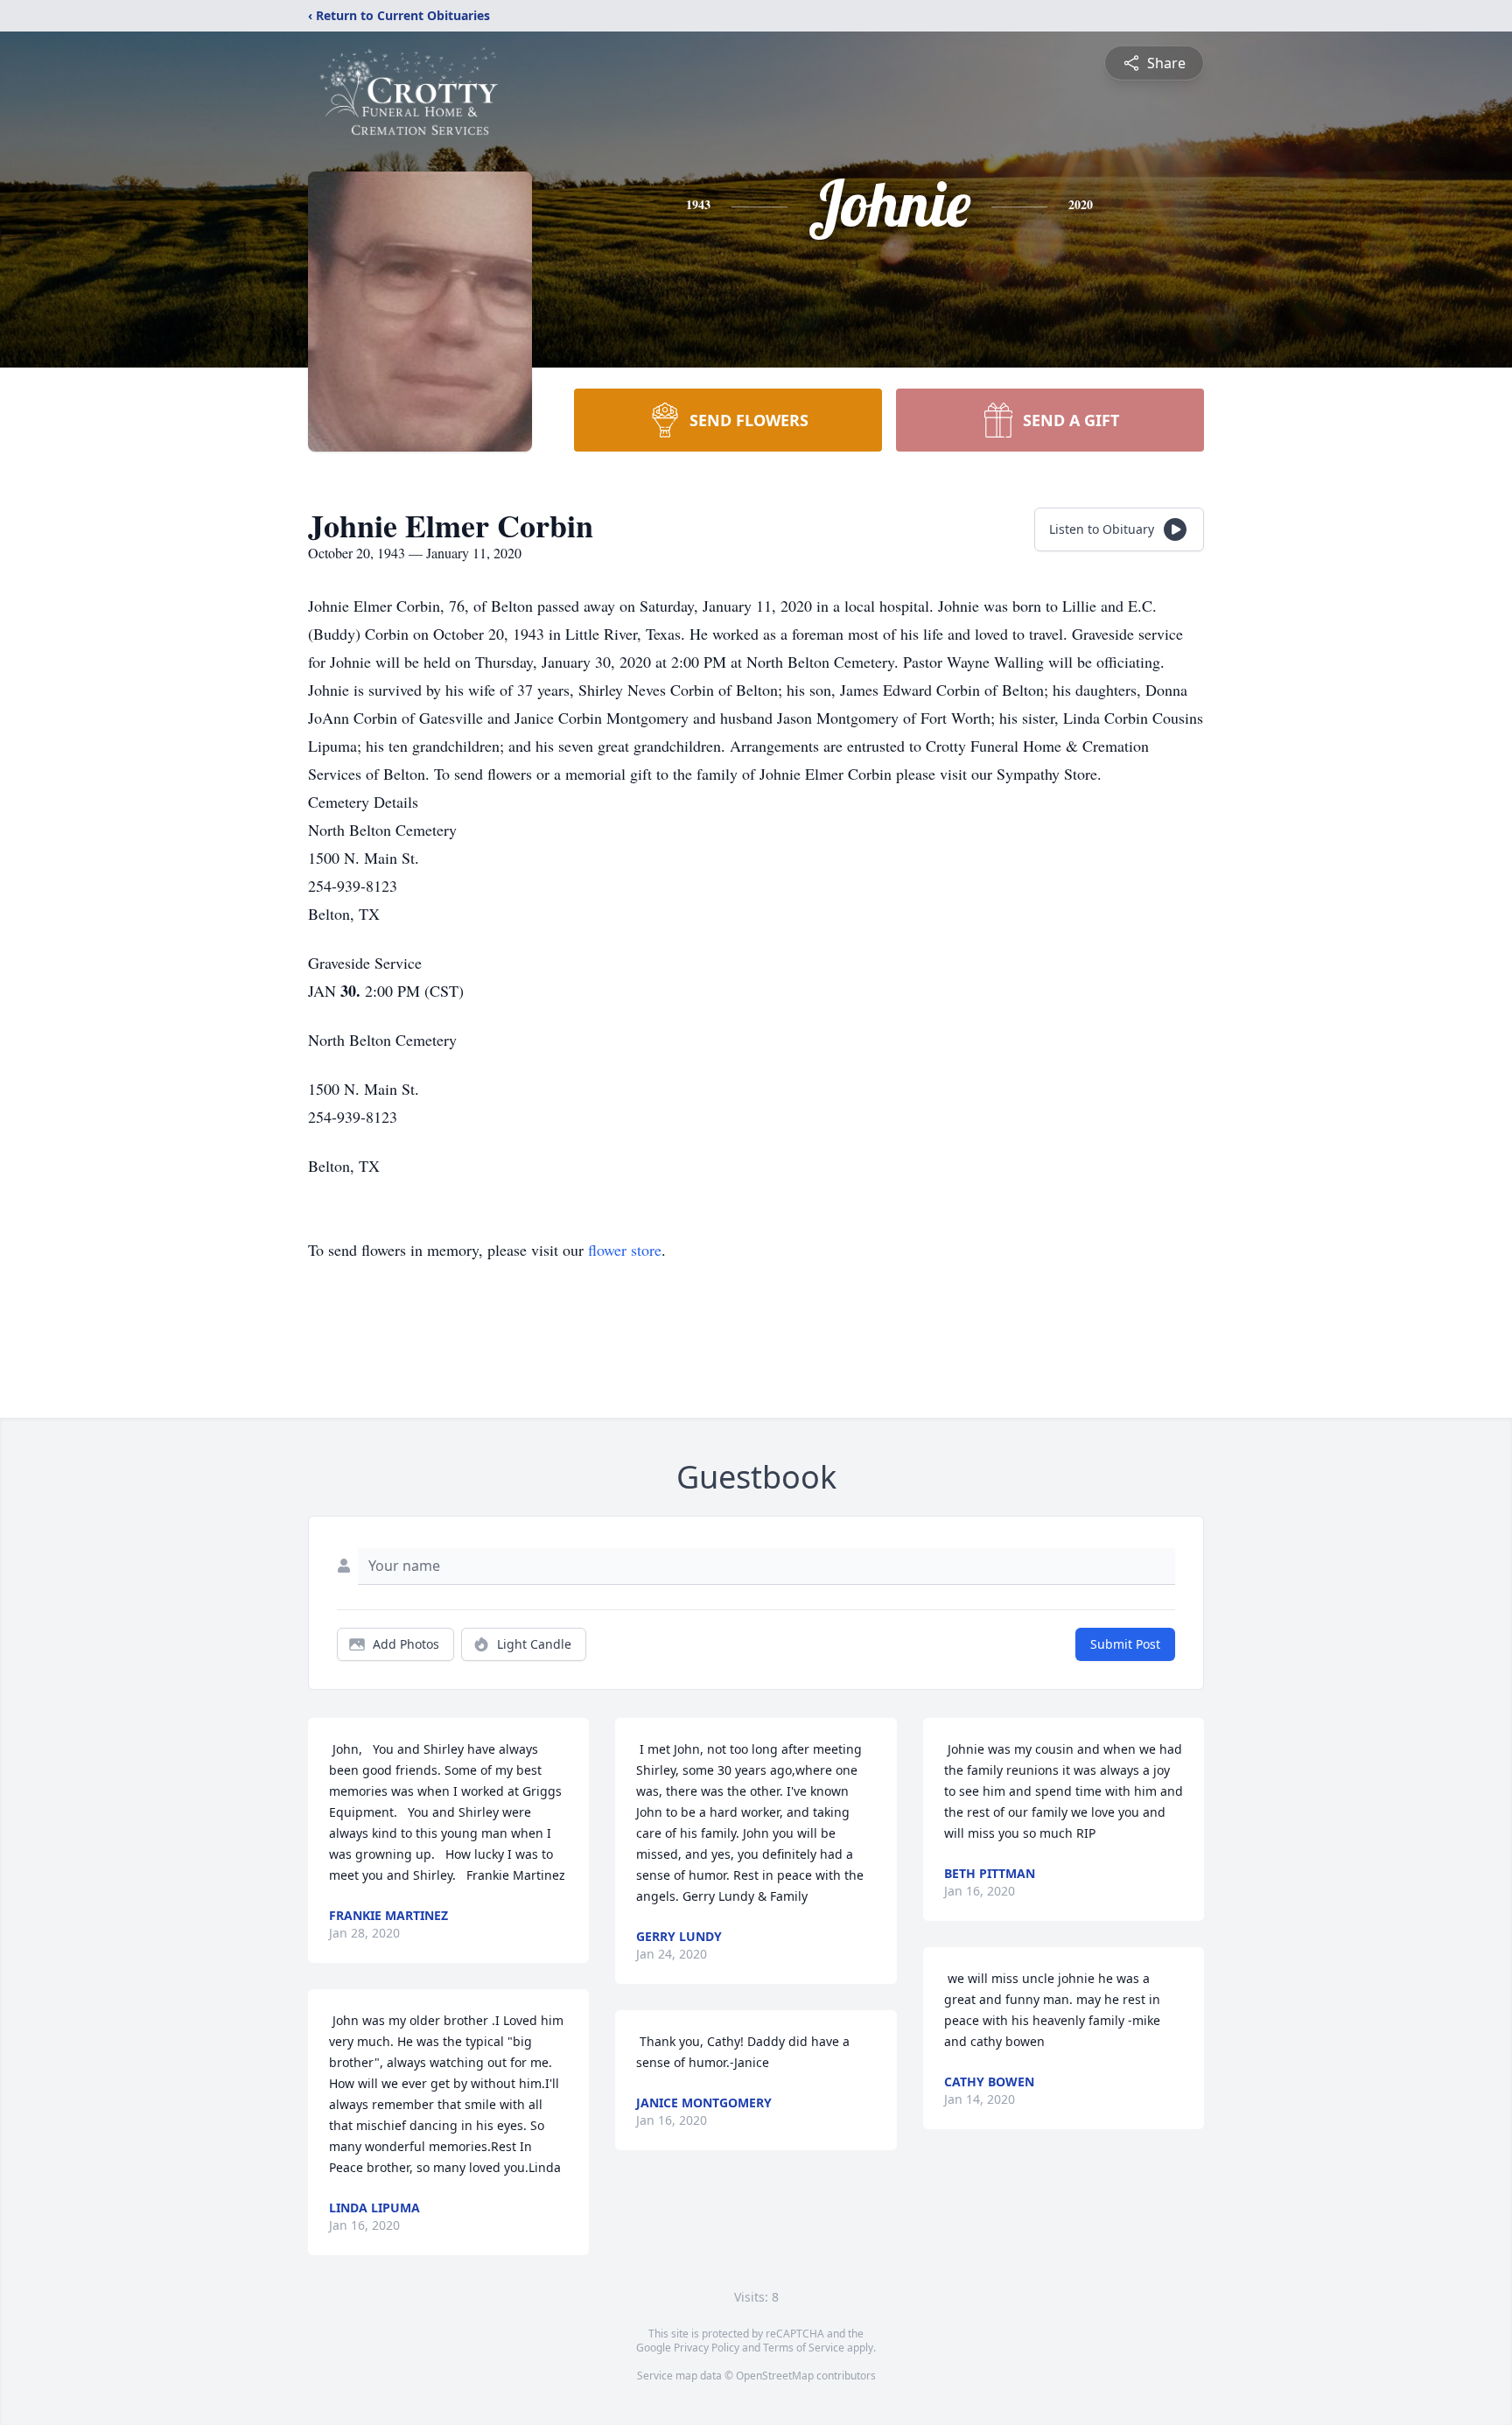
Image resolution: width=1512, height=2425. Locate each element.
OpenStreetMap (775, 2376)
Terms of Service (804, 2348)
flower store (625, 1250)
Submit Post (1125, 1644)
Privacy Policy (707, 2348)
